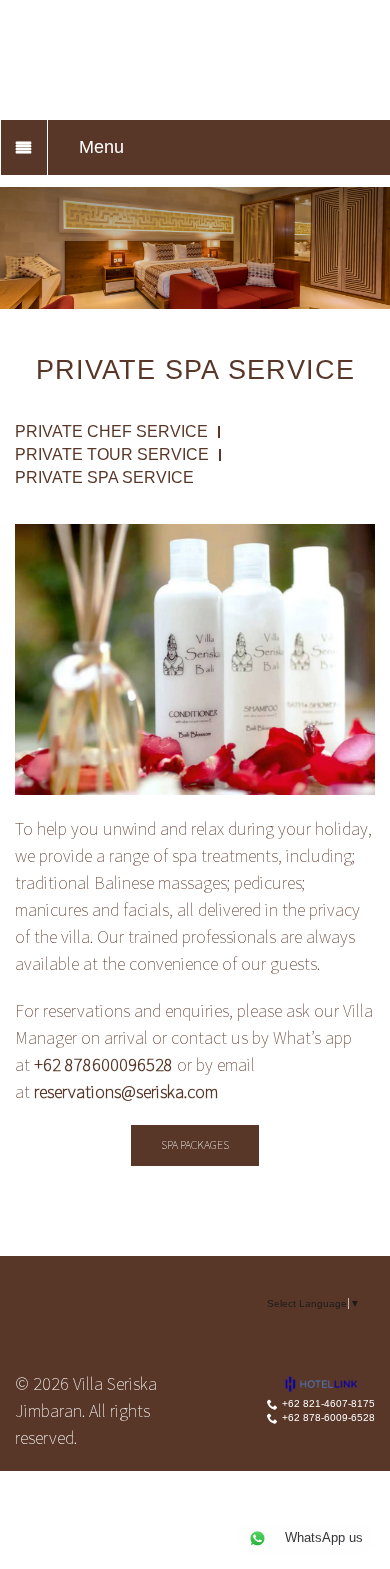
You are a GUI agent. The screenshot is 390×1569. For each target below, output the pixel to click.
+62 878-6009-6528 (328, 1417)
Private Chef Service (111, 432)
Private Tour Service (112, 455)
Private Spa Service (104, 478)
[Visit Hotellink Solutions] (330, 1383)
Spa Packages (195, 1144)
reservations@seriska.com (126, 1091)
